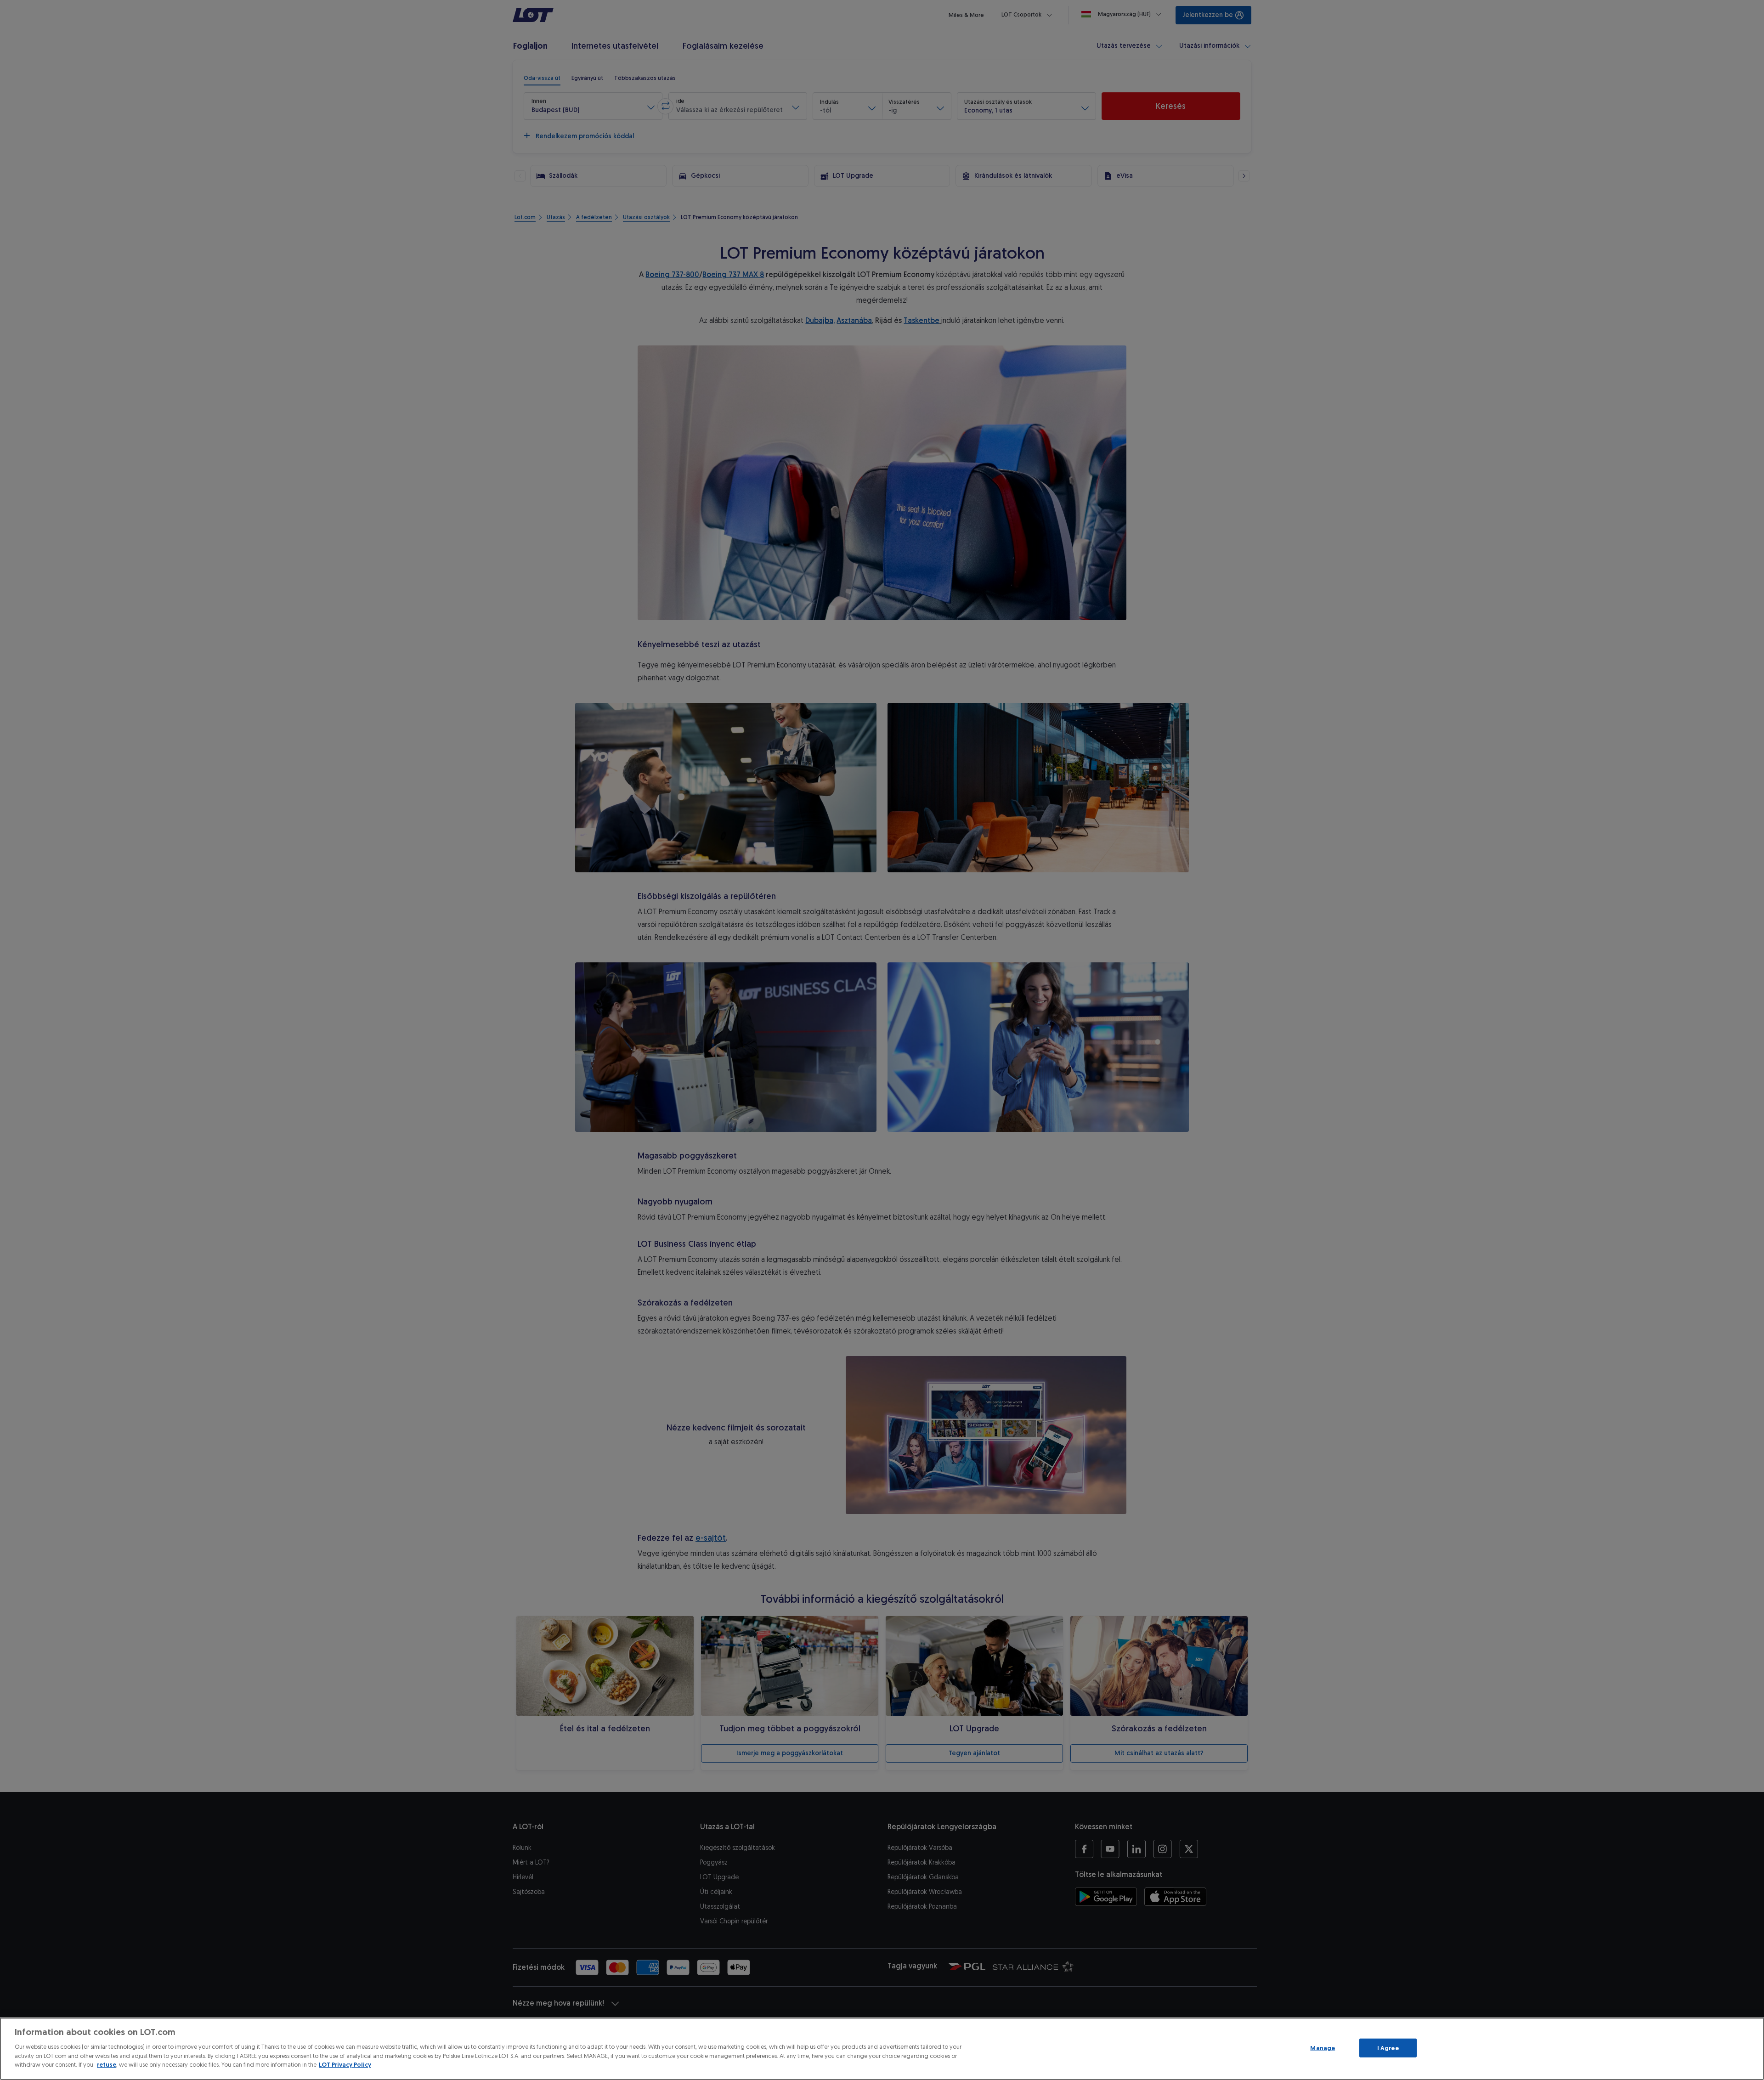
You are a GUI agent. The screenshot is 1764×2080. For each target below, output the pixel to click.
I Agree (1388, 2048)
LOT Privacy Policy (345, 2065)
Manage (1323, 2048)
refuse (107, 2065)
